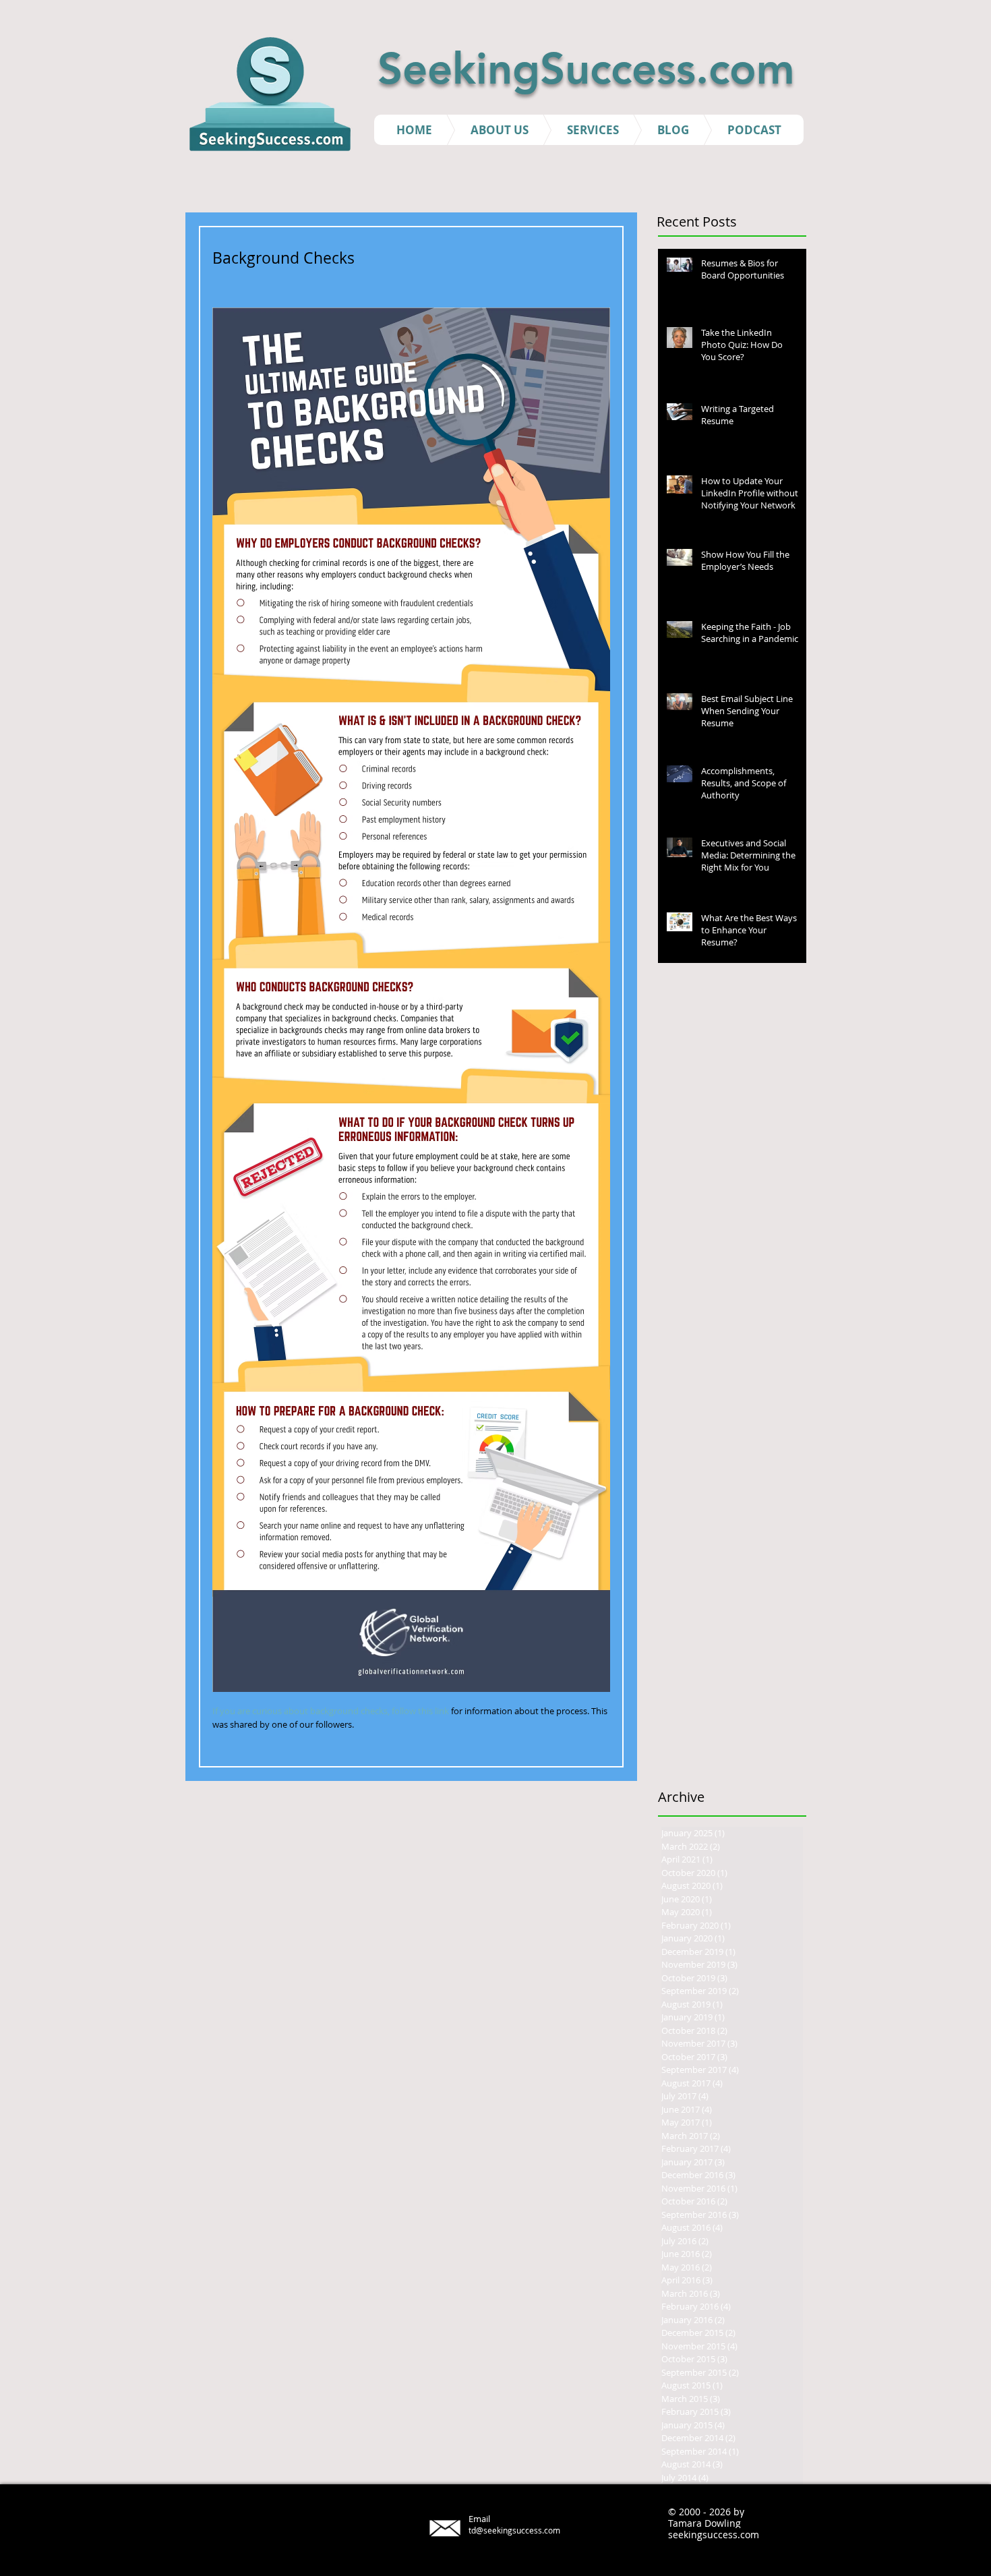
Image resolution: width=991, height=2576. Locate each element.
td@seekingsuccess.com (514, 2530)
